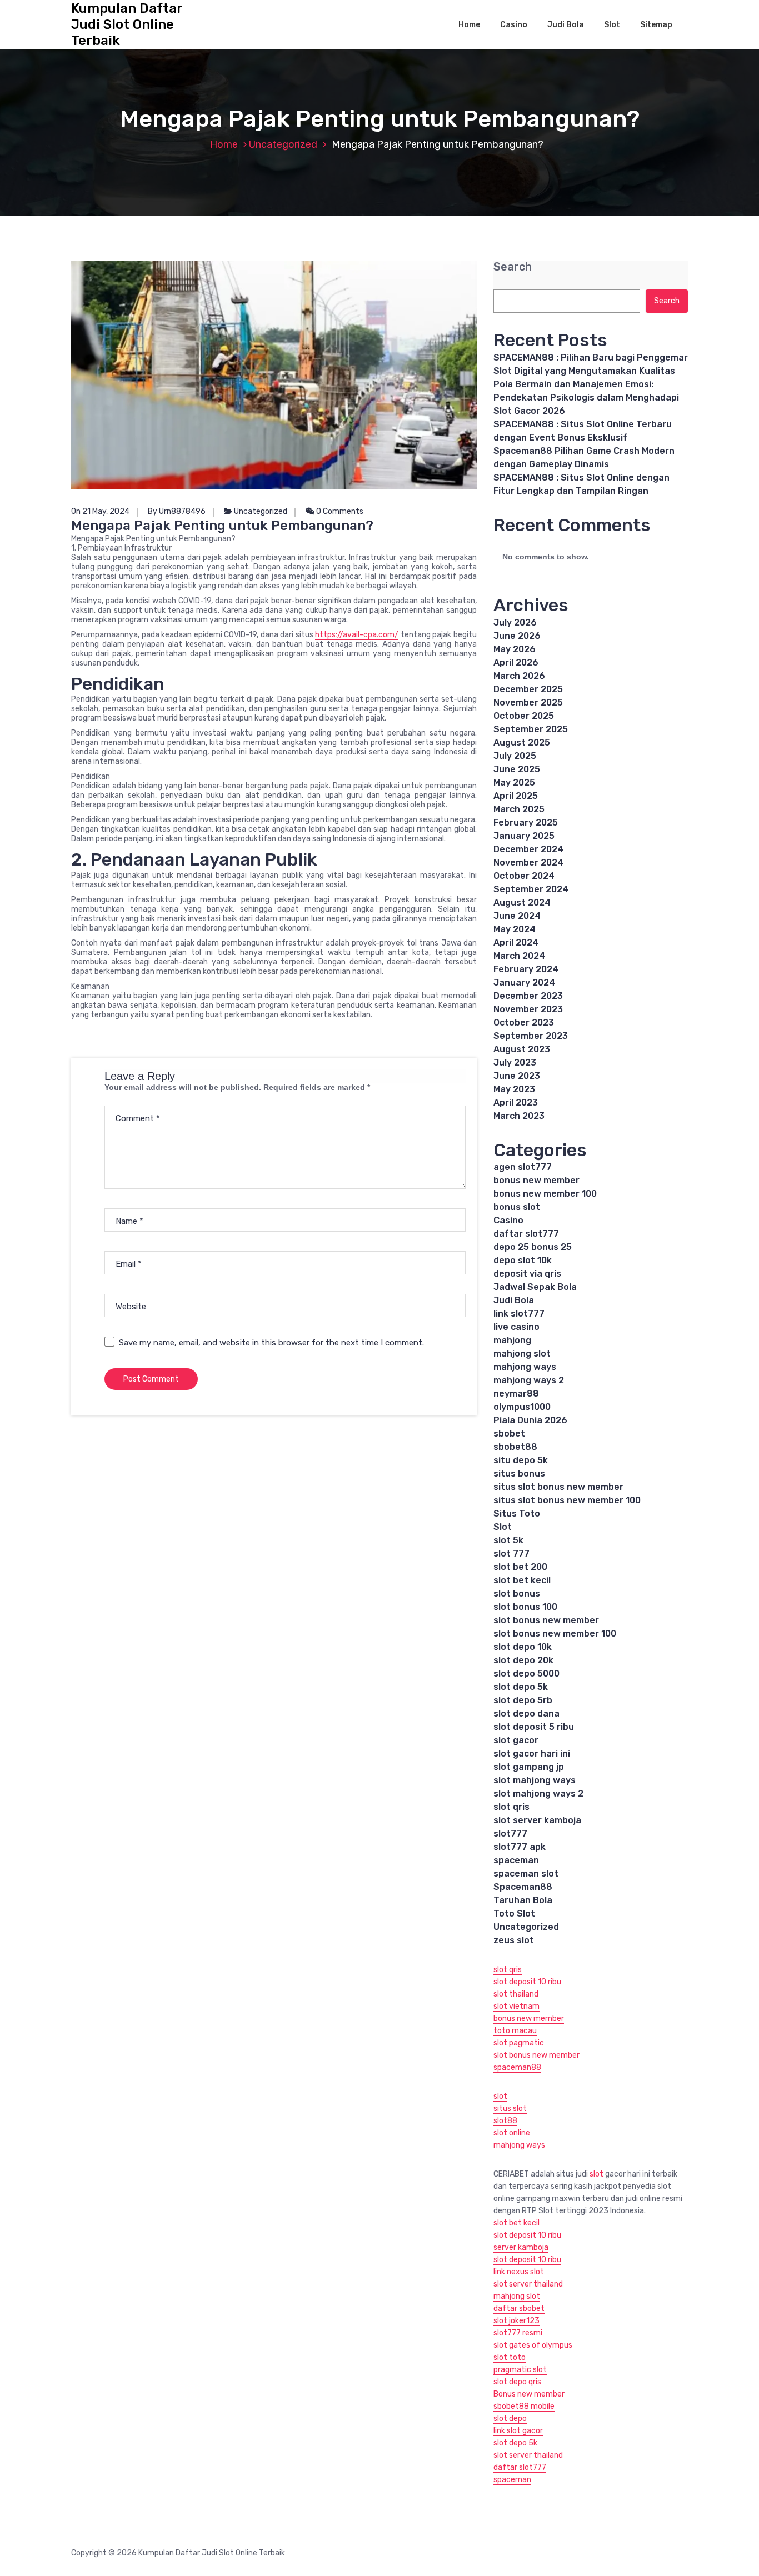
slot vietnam (516, 2006)
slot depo (510, 2419)
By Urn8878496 (177, 511)
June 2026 (517, 636)
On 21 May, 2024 (100, 511)
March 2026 (519, 676)
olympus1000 (522, 1407)
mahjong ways (525, 1367)
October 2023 (524, 1022)
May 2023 (514, 1089)
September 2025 (531, 729)
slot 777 (511, 1554)
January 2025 (524, 836)
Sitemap (656, 25)
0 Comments (339, 511)
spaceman (516, 1860)
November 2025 (528, 702)
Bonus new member (529, 2394)
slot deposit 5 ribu (534, 1727)
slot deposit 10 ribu (527, 1982)
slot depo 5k (521, 1687)
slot (500, 2096)
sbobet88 (515, 1447)
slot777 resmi (518, 2333)
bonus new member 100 (545, 1194)
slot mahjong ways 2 (538, 1794)
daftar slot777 (526, 1234)
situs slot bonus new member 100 (567, 1500)
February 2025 (526, 822)
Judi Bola (566, 25)
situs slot (510, 2109)
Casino (514, 25)
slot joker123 (516, 2321)
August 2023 (522, 1049)
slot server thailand (528, 2284)
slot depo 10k (523, 1647)
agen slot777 (523, 1167)
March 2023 (519, 1116)
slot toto (510, 2357)
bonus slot (517, 1207)
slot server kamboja (537, 1820)
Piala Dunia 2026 (530, 1420)
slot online (512, 2133)
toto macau (515, 2031)
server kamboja (521, 2247)
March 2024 (519, 956)
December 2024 (528, 849)
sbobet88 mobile (524, 2406)
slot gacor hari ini (532, 1754)
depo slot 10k (523, 1260)
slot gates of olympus (533, 2345)
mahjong (512, 1340)
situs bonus (519, 1474)
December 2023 (528, 996)
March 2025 (519, 809)
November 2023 (528, 1009)
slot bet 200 (520, 1567)
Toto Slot (514, 1914)
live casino (516, 1327)
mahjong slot (522, 1354)
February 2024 (526, 969)
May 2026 (515, 649)
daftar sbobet (519, 2309)
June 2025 (517, 769)
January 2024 (524, 982)
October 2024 (524, 876)
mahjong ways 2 (529, 1380)
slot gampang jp (529, 1767)
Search (513, 267)
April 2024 (516, 942)
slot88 (505, 2121)
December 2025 (528, 689)
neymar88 (516, 1394)
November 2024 (528, 862)
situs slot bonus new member (558, 1487)
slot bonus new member (546, 1620)
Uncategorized (283, 144)
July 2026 (515, 622)
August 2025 (522, 742)
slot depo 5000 (526, 1674)
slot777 (510, 1834)
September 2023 (531, 1036)
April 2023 (516, 1102)
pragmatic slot (520, 2370)
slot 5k (508, 1540)
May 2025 (514, 782)
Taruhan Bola (523, 1900)
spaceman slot (526, 1874)
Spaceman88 (523, 1887)
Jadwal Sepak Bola (535, 1287)
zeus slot (514, 1940)
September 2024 (531, 889)
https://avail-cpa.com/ (357, 635)
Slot (612, 25)
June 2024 (517, 916)
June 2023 (517, 1076)
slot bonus (517, 1594)
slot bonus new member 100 (555, 1634)
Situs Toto (517, 1514)
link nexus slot (519, 2272)
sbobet (509, 1434)
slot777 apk (520, 1847)
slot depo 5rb (523, 1700)
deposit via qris (527, 1274)
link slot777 (519, 1314)
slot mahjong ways (535, 1780)
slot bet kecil (522, 1580)
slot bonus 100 (525, 1607)
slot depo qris (517, 2382)
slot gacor (516, 1740)
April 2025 (516, 796)
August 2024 (522, 902)
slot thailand (516, 1994)
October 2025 (524, 716)
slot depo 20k (523, 1660)
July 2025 (515, 756)
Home (469, 25)
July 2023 (515, 1062)
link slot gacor (518, 2431)
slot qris (511, 1807)
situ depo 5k (521, 1460)
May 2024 (515, 929)
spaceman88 (517, 2067)
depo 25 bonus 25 (533, 1247)
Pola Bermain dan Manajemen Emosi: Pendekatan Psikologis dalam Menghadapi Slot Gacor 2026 (586, 397)
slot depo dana (526, 1714)
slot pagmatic (519, 2043)
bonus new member (536, 1180)
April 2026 (516, 662)
